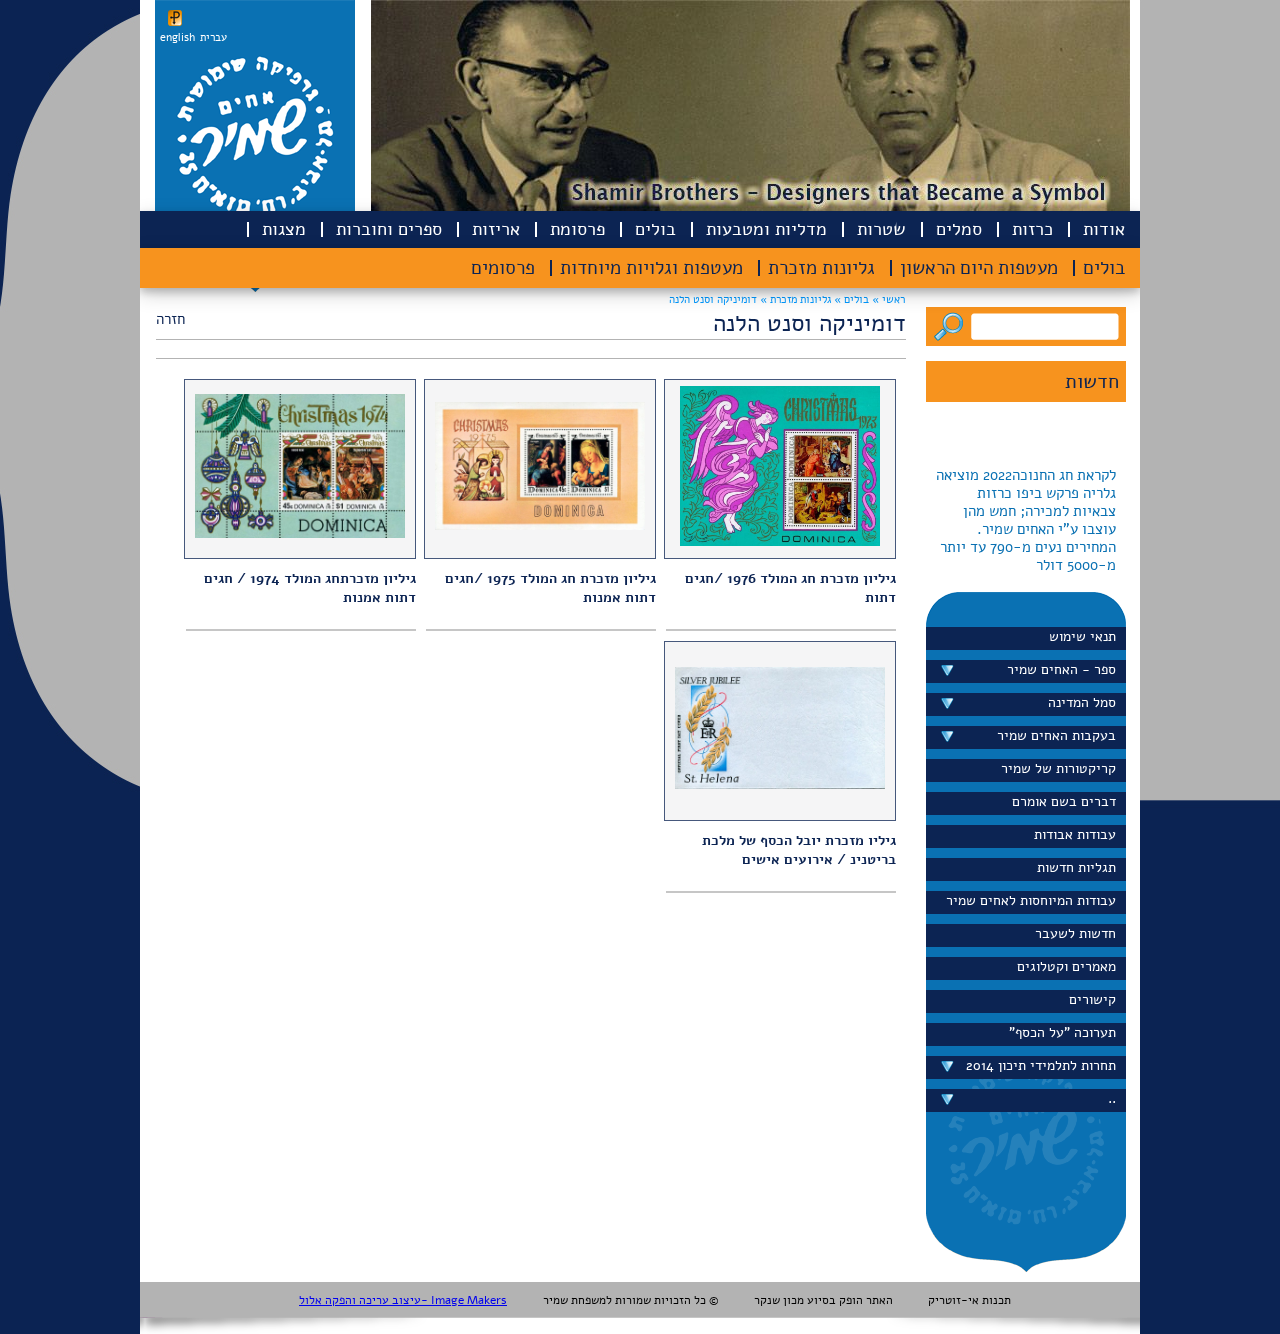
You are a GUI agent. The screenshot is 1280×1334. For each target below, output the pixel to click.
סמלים (959, 229)
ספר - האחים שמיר (1061, 669)
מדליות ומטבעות (766, 229)
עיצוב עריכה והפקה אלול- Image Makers (403, 1300)
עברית (213, 37)
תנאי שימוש (1082, 636)
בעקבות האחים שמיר (1056, 735)
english (177, 37)
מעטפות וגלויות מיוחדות (651, 268)
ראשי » (888, 299)
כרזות (1032, 229)
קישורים (1092, 999)
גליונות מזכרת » (794, 299)
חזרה (170, 319)
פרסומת (577, 229)
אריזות (496, 229)
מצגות (284, 229)
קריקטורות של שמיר (1058, 768)
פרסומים (503, 268)
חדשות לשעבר (1075, 933)
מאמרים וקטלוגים (1066, 966)
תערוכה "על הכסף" (1062, 1032)
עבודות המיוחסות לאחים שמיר (1031, 900)
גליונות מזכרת (821, 268)
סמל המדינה (1082, 702)
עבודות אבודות (1075, 834)
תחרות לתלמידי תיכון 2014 (1041, 1065)
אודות (1104, 229)
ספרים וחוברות (389, 229)
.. (1112, 1098)
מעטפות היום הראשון (979, 268)
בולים (655, 229)
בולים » (850, 299)
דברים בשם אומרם (1064, 801)
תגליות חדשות (1076, 867)
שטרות (881, 229)
